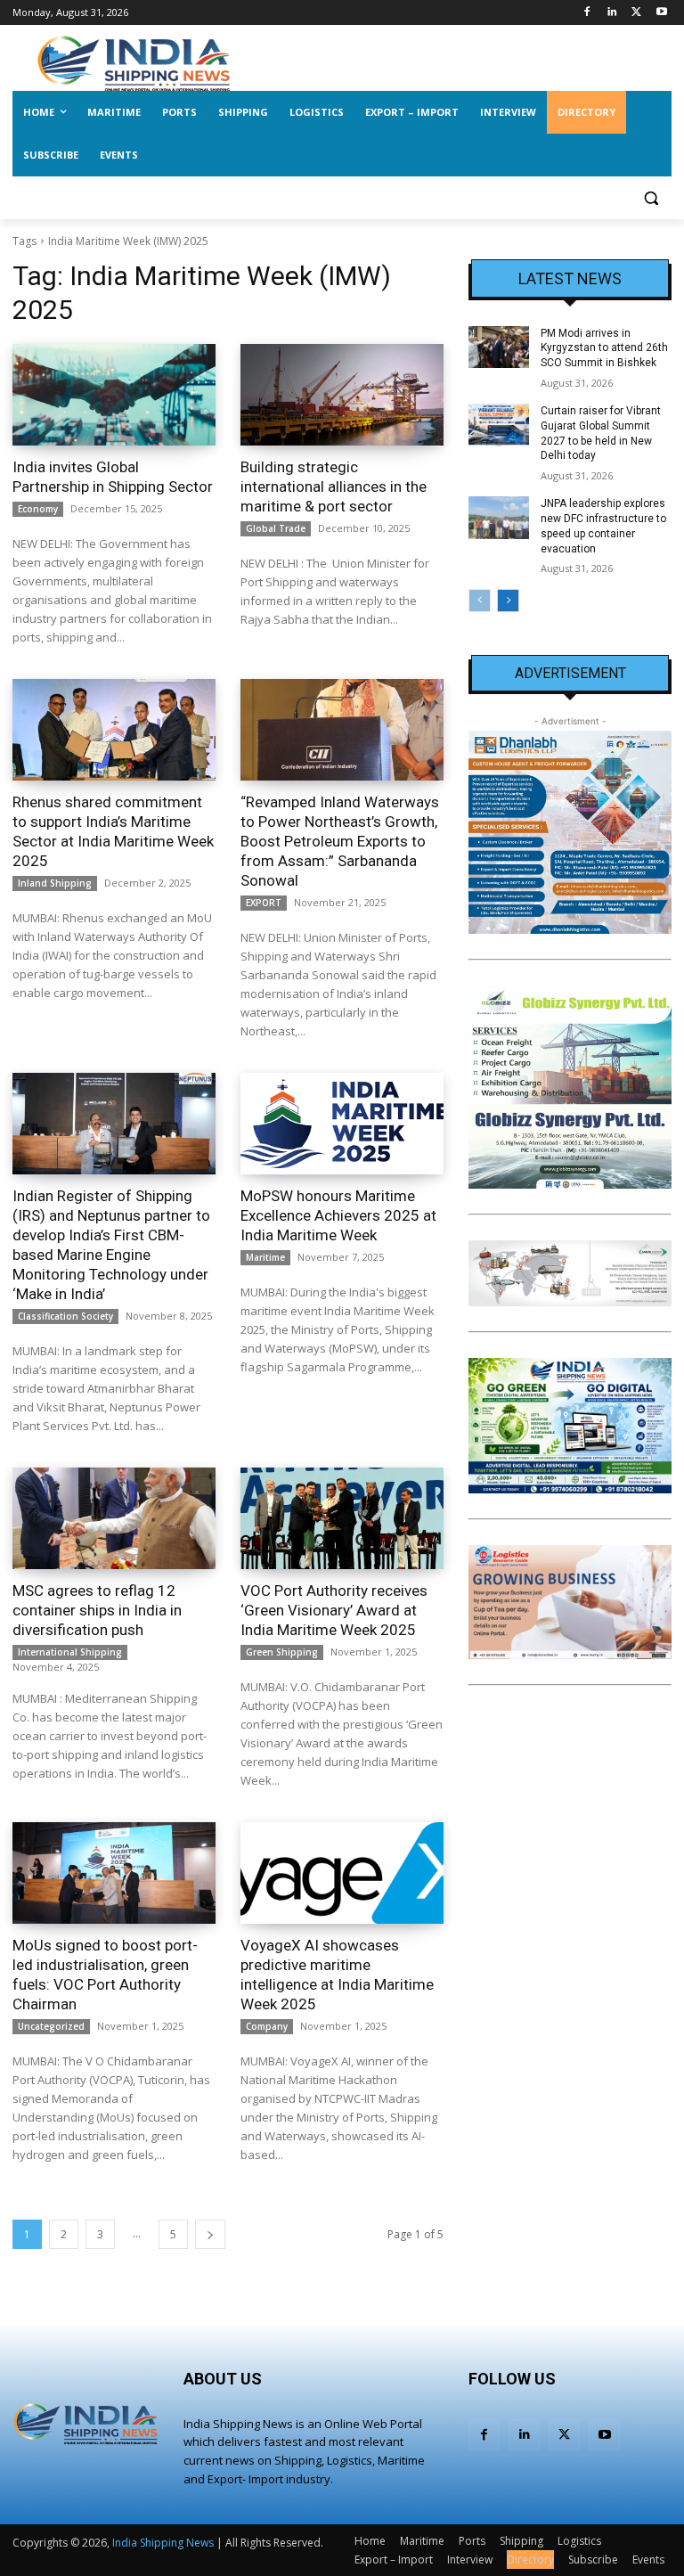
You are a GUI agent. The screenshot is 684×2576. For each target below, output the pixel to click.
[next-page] (210, 2234)
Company (267, 2026)
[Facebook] (587, 13)
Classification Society (65, 1316)
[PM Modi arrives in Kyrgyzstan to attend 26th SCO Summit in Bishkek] (499, 348)
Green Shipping (282, 1652)
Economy (38, 509)
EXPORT (264, 903)
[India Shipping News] (134, 63)
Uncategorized (51, 2026)
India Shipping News (163, 2543)
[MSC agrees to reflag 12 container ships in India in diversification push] (114, 1518)
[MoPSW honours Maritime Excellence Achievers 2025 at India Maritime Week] (342, 1124)
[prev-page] (480, 601)
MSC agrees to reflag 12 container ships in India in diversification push (97, 1610)
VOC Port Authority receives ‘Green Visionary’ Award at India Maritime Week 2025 (334, 1610)
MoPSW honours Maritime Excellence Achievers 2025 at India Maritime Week (338, 1215)
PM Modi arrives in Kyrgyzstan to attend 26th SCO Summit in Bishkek (604, 348)
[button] (651, 198)
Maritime (265, 1257)
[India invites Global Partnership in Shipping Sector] (114, 395)
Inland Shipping (55, 883)
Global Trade (276, 528)
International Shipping (70, 1652)
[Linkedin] (612, 13)
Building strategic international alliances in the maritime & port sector (334, 487)
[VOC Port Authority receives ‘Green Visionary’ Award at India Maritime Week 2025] (342, 1518)
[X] (636, 13)
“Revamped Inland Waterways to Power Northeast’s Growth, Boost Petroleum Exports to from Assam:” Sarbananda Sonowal (340, 841)
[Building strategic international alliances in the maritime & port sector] (342, 395)
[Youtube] (661, 13)
